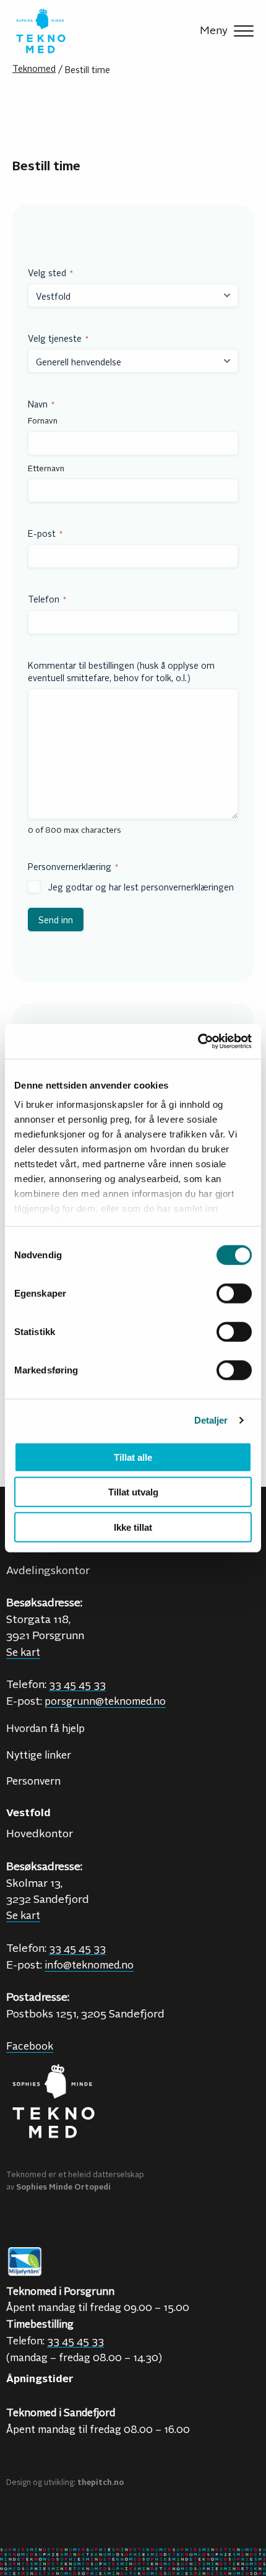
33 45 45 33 (77, 1947)
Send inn (56, 920)
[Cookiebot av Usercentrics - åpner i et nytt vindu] (198, 1042)
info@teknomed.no (89, 1964)
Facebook (30, 2045)
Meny (214, 30)
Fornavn (43, 420)
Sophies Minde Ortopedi (63, 2187)
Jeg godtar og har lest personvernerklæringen (141, 887)
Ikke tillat (133, 1527)
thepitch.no (101, 2482)
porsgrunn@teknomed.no (105, 1700)
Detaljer (211, 1420)
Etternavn (46, 468)
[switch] (234, 1293)
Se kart (23, 1915)
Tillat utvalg (133, 1492)
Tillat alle (133, 1457)
